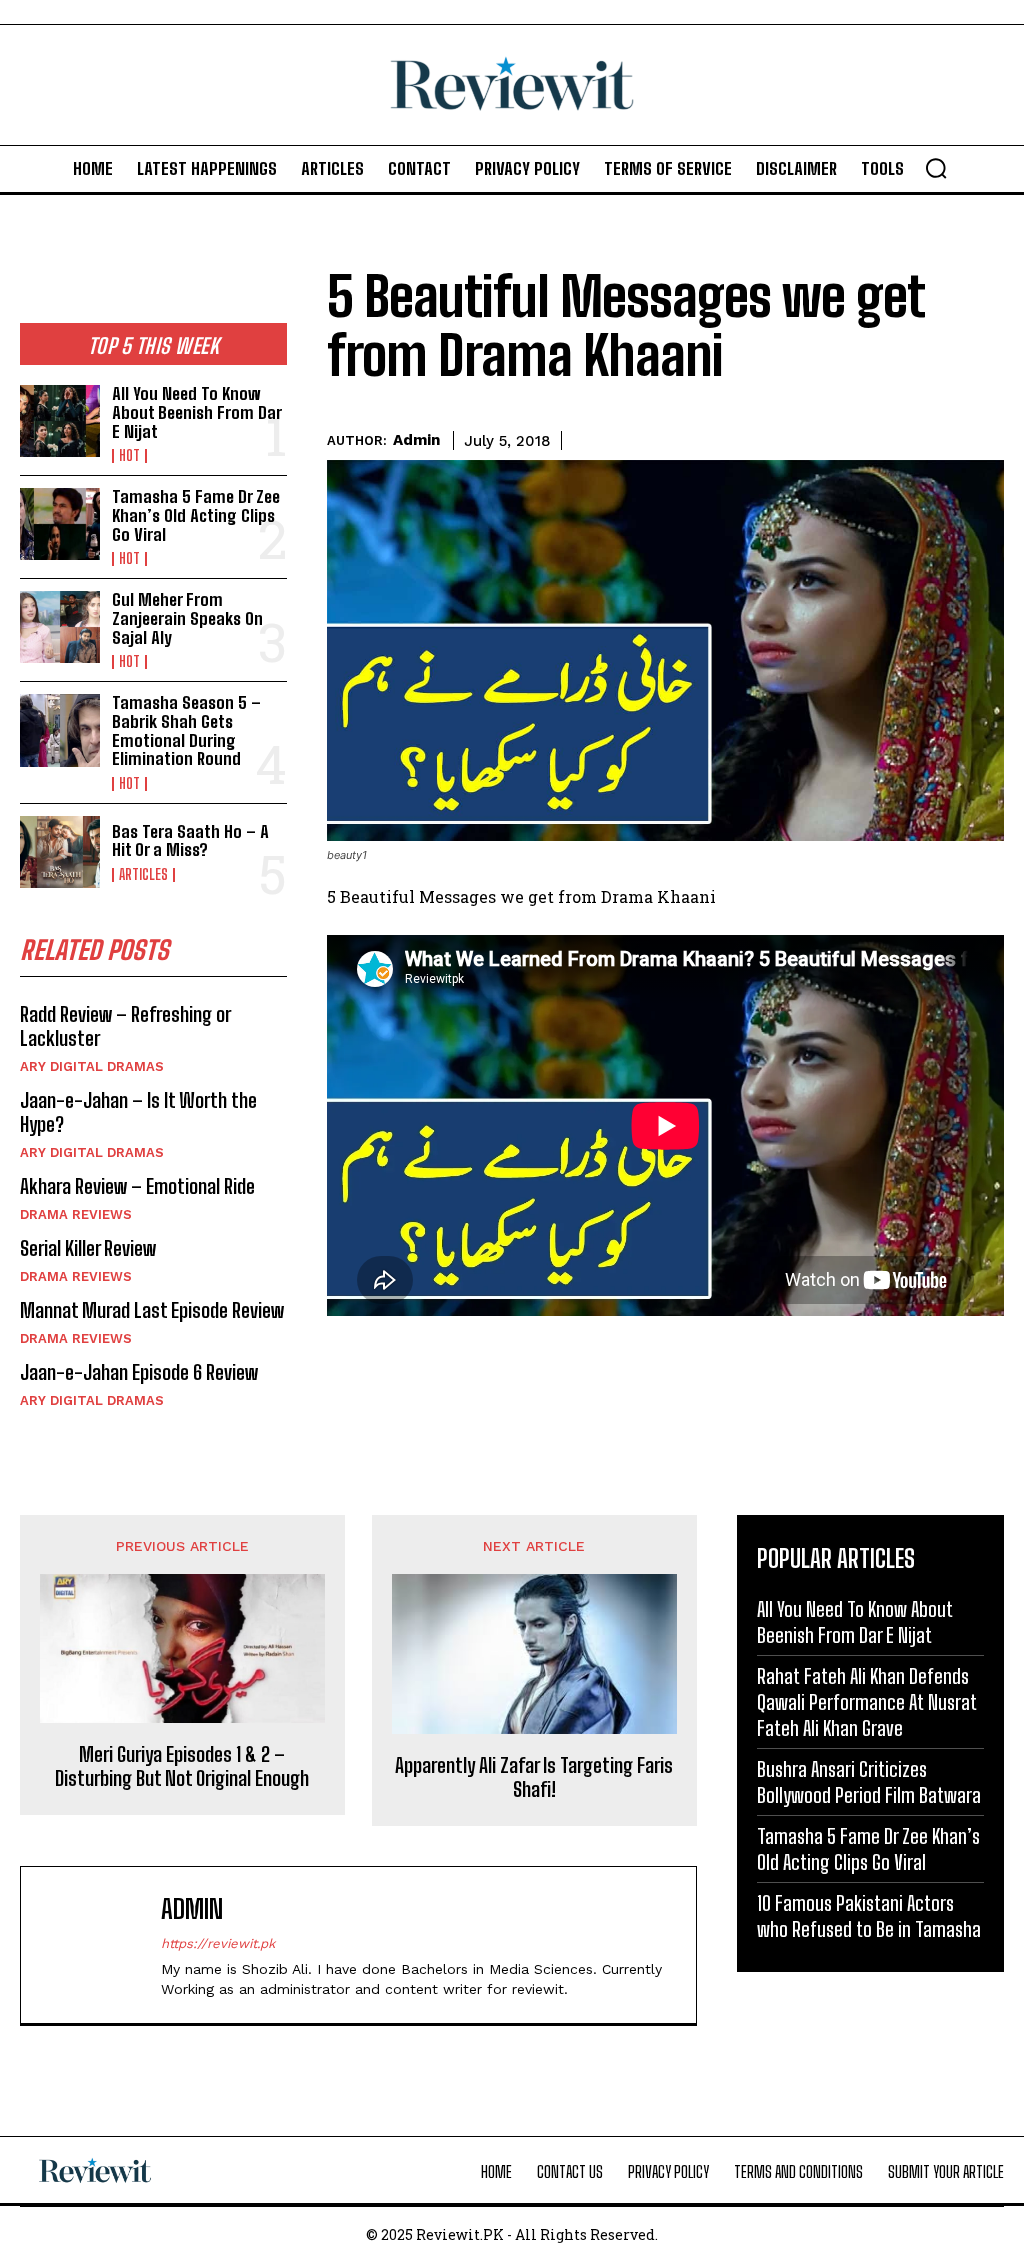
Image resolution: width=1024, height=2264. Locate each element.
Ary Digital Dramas (92, 1066)
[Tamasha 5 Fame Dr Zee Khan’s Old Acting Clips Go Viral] (60, 524)
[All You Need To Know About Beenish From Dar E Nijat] (60, 421)
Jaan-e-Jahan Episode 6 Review (139, 1372)
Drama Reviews (76, 1214)
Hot (129, 456)
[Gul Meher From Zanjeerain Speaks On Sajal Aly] (60, 627)
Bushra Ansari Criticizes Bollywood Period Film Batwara (869, 1782)
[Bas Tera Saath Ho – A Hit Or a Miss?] (60, 852)
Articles (143, 875)
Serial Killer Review (88, 1248)
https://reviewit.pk (218, 1943)
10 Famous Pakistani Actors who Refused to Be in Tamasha (869, 1916)
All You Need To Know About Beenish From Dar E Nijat (197, 412)
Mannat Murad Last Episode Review (152, 1310)
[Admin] (96, 1945)
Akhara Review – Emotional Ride (137, 1186)
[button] (936, 168)
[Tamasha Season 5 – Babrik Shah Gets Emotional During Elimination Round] (60, 730)
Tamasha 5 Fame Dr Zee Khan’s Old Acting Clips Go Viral (196, 515)
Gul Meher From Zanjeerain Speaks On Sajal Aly (187, 618)
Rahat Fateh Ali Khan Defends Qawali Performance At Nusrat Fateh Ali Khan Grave (867, 1702)
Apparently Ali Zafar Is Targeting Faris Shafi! (534, 1777)
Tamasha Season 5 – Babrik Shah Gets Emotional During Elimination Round (186, 730)
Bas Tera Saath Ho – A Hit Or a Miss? (190, 841)
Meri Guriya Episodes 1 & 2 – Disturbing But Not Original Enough (182, 1766)
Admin (416, 440)
